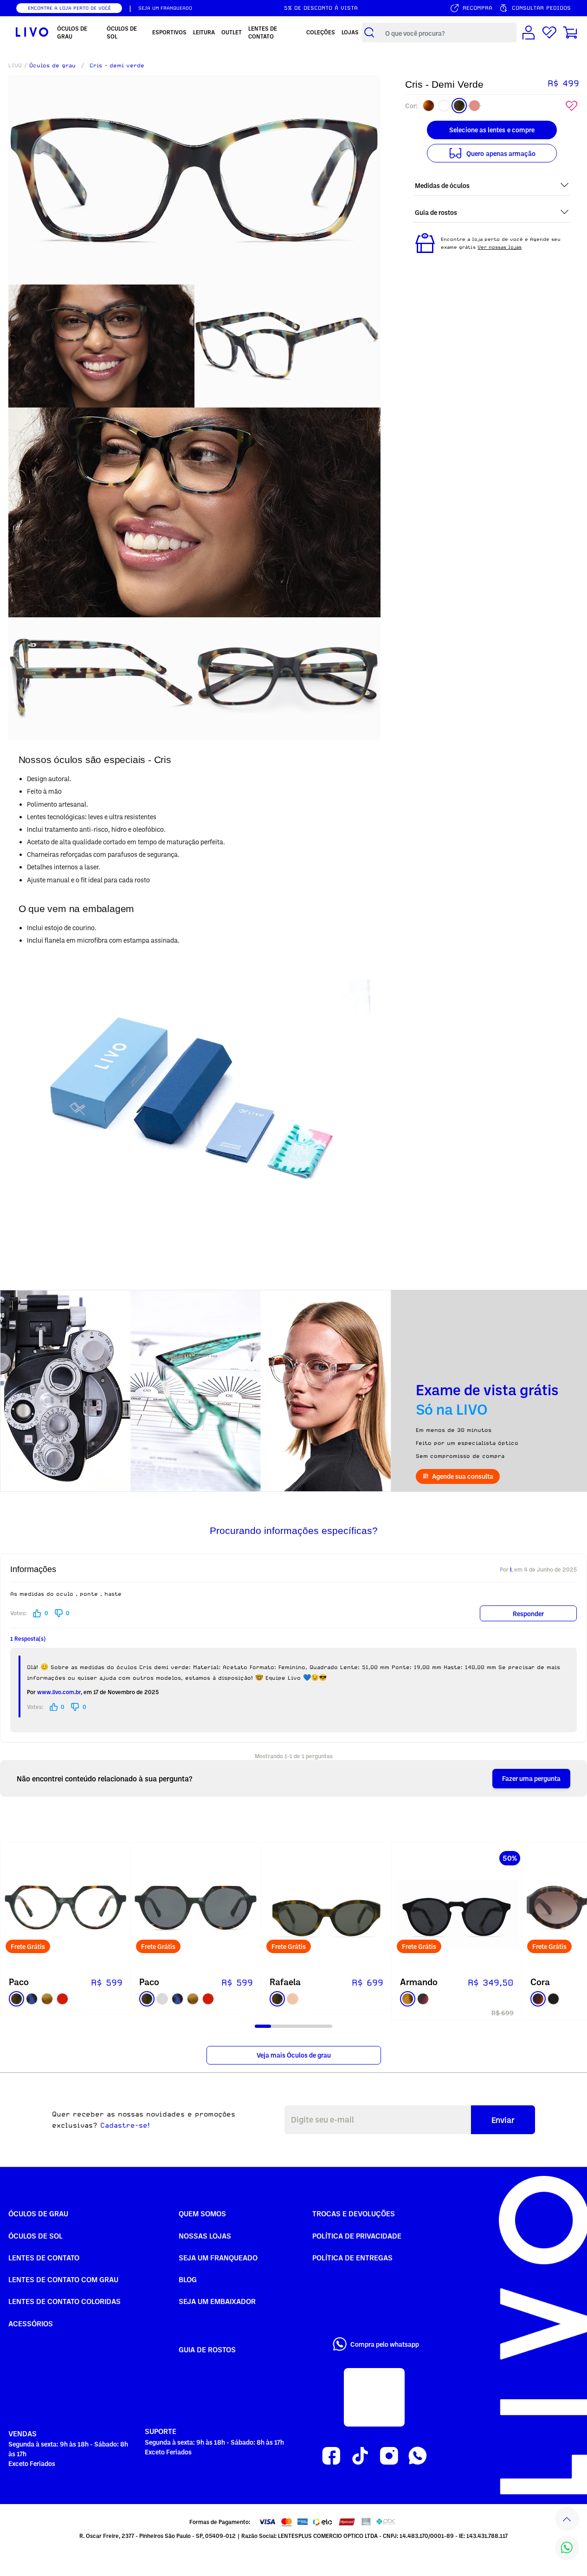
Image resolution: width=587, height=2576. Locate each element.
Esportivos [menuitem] (169, 32)
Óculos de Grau (38, 2214)
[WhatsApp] (418, 2456)
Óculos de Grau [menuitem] (72, 32)
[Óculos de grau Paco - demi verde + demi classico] (65, 1908)
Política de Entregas (352, 2258)
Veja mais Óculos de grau (294, 2055)
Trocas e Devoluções (354, 2214)
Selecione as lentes (492, 130)
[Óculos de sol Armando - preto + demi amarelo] (457, 1908)
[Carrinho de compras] (570, 32)
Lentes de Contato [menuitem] (263, 32)
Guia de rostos (207, 2349)
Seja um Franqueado (218, 2258)
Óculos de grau (52, 65)
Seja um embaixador (217, 2301)
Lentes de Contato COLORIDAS (65, 2301)
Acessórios (31, 2324)
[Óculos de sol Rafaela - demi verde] (326, 1908)
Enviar (503, 2120)
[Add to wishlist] (572, 106)
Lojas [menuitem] (350, 32)
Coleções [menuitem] (321, 32)
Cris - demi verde (117, 65)
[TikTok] (360, 2456)
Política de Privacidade (357, 2236)
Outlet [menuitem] (232, 32)
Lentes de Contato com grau (63, 2279)
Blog (188, 2279)
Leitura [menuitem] (204, 32)
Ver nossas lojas (500, 247)
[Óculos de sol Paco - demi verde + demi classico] (196, 1908)
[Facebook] (331, 2456)
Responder (528, 1614)
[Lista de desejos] (549, 32)
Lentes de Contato (44, 2258)
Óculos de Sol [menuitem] (122, 32)
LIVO (15, 65)
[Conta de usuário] (529, 32)
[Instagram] (389, 2456)
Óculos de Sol (35, 2236)
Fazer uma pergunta (531, 1778)
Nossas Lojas (205, 2236)
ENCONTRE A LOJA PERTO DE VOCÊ (69, 8)
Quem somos (202, 2214)
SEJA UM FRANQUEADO (165, 8)
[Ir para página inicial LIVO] (31, 32)
